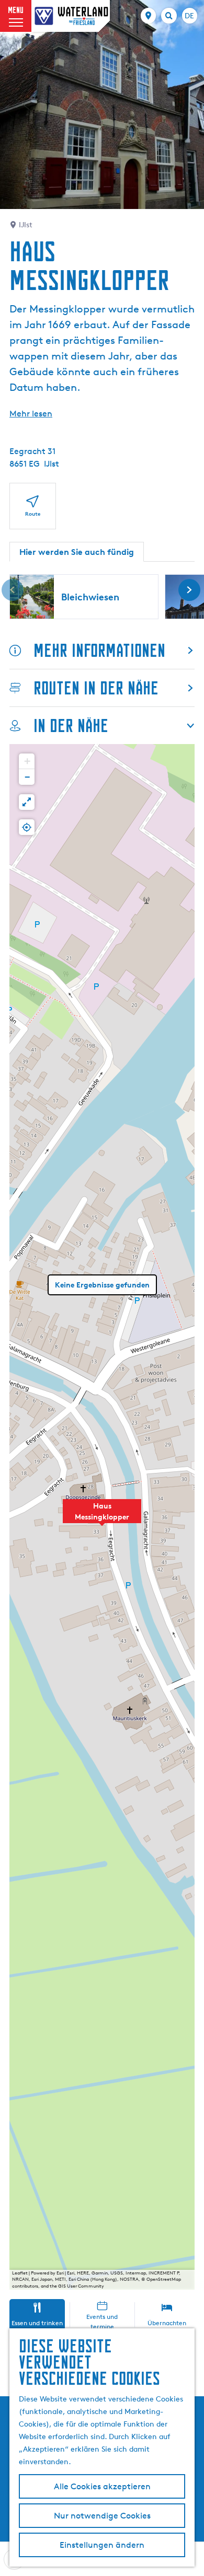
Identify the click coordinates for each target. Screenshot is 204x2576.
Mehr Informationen (99, 650)
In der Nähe (71, 726)
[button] (102, 1517)
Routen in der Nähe (96, 688)
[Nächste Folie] (189, 590)
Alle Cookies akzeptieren (102, 2486)
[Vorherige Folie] (13, 590)
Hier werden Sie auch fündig (77, 552)
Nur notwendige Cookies (102, 2516)
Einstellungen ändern (102, 2545)
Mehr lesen (31, 414)
